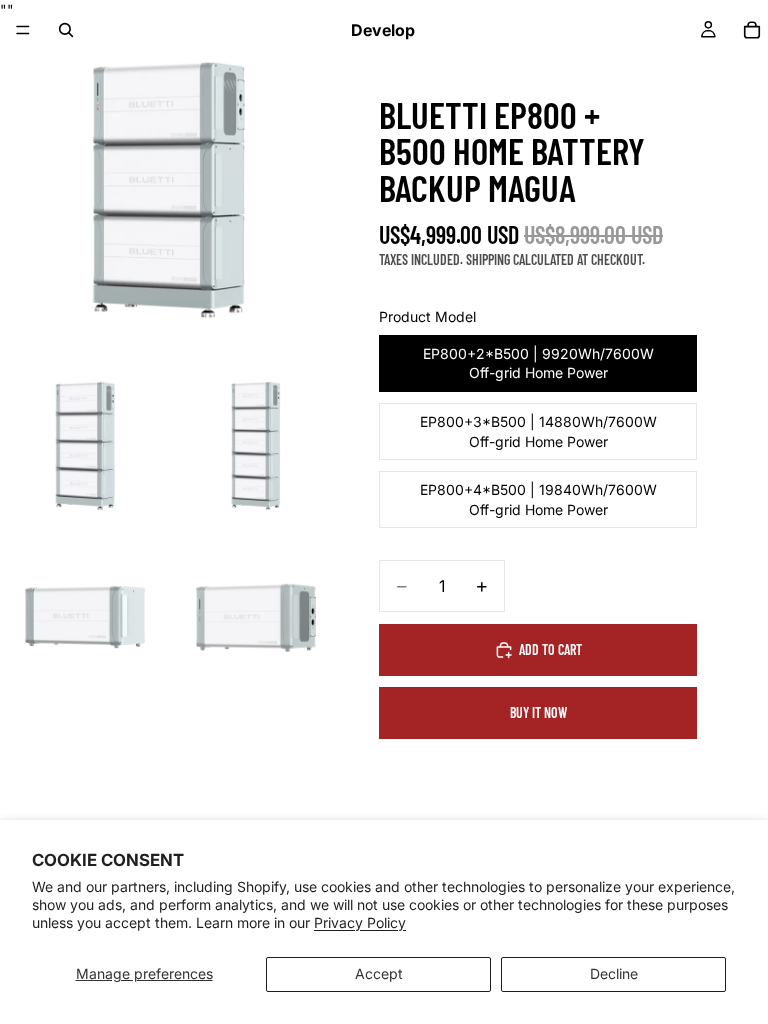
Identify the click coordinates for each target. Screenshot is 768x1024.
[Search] (66, 30)
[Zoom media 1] (170, 190)
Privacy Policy (360, 922)
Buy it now (538, 712)
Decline (614, 973)
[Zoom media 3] (256, 446)
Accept (379, 973)
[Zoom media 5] (256, 617)
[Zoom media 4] (85, 617)
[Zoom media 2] (85, 446)
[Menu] (23, 30)
